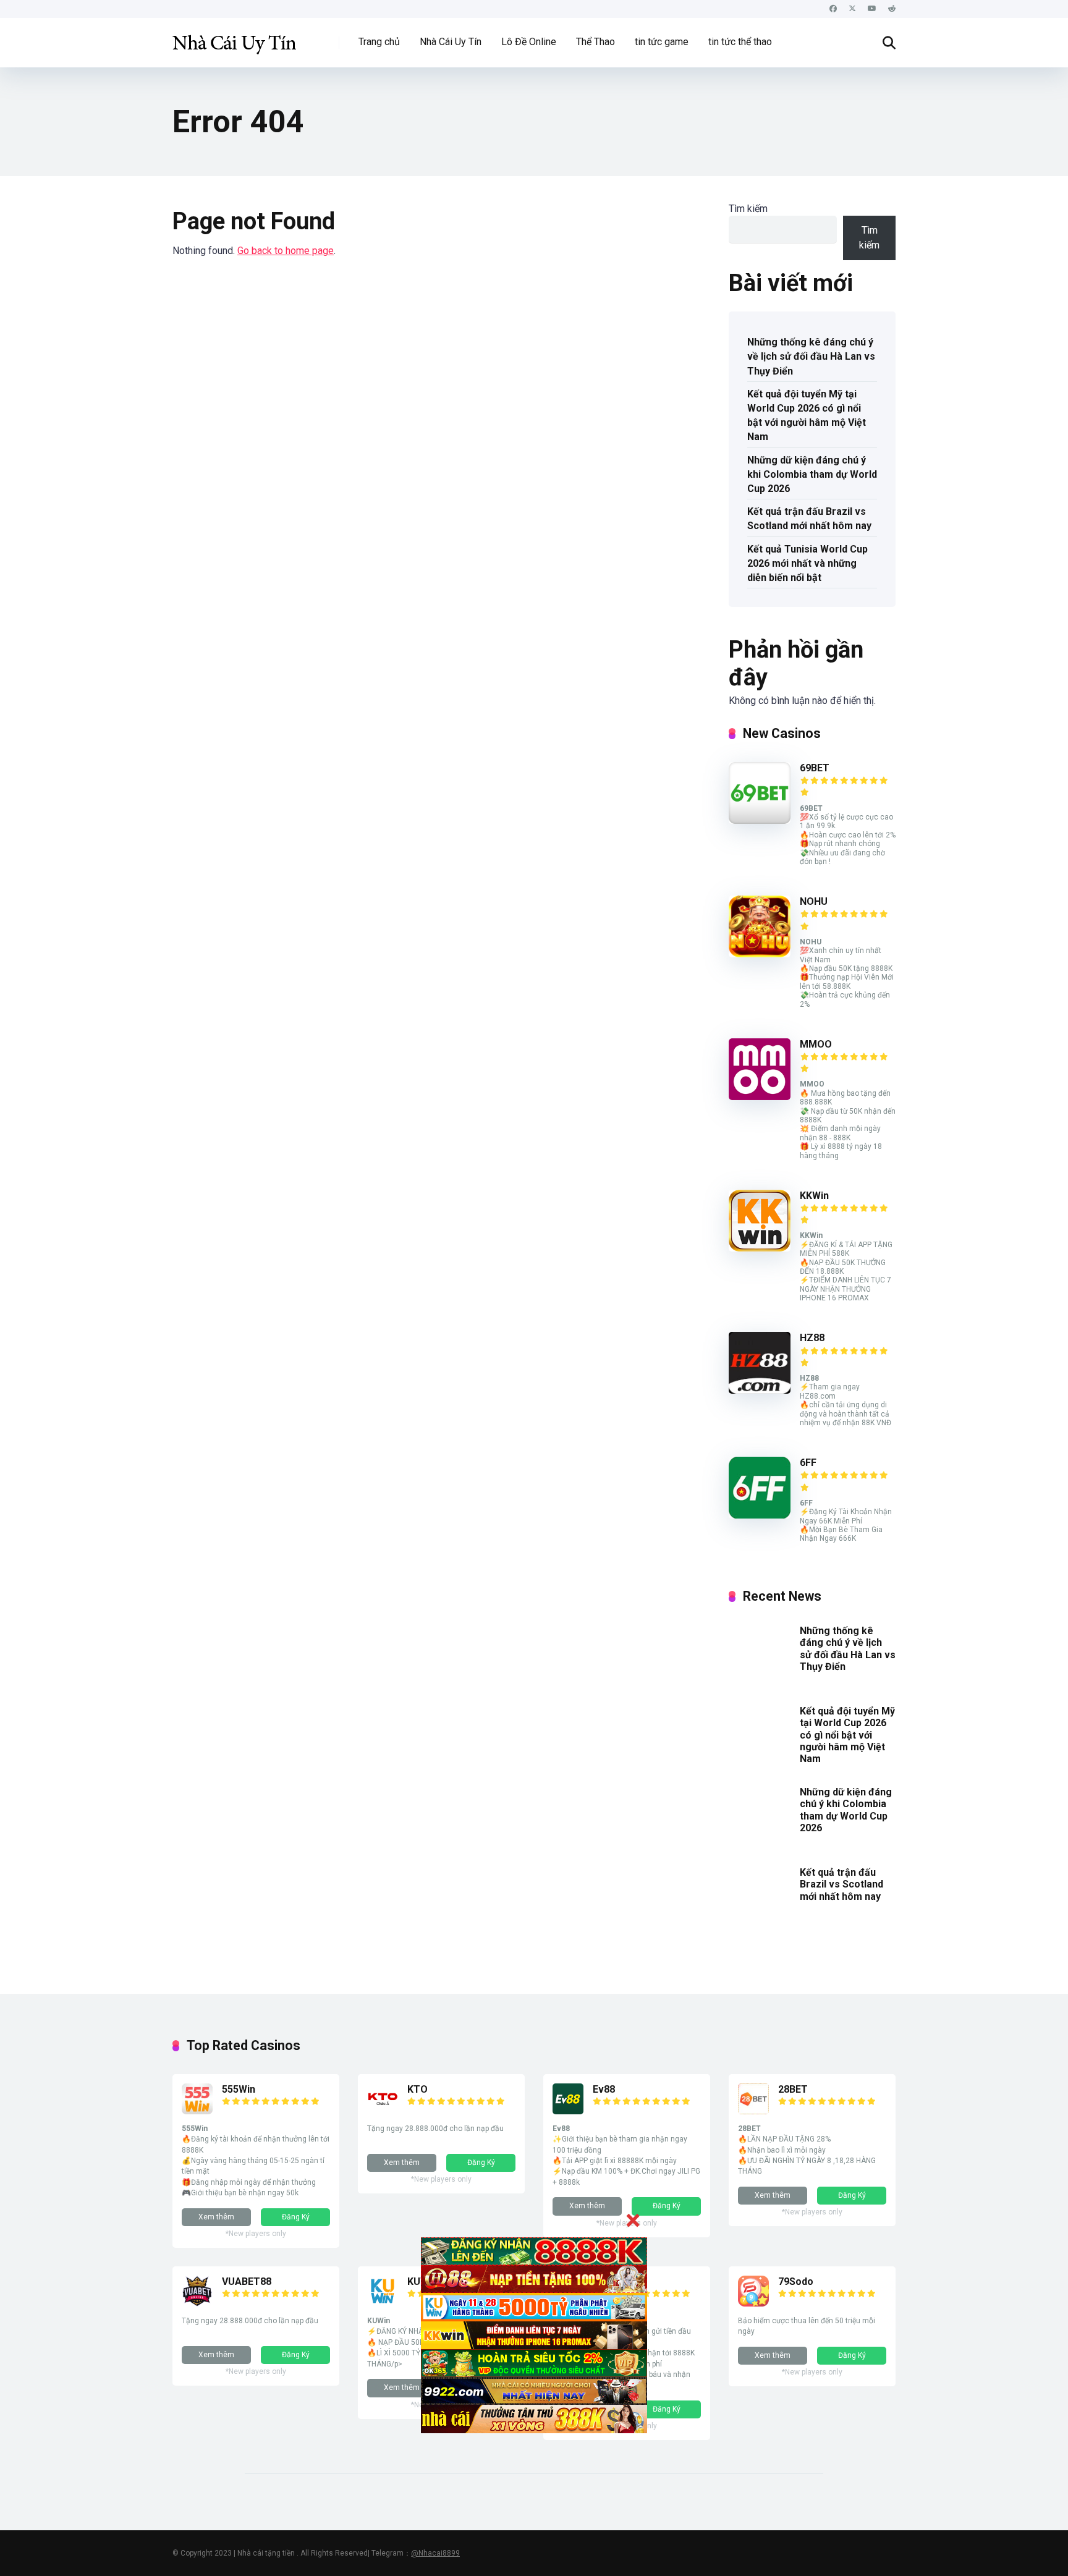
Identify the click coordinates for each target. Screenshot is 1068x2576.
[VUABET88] (197, 2303)
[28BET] (753, 2111)
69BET (815, 768)
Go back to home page (286, 251)
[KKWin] (760, 1248)
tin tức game (662, 42)
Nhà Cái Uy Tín (451, 42)
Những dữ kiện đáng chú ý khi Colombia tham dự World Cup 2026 (812, 474)
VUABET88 (247, 2282)
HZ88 (812, 1338)
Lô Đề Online (529, 42)
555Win (239, 2089)
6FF (808, 1463)
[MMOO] (760, 1097)
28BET (793, 2089)
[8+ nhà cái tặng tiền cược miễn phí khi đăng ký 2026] (234, 38)
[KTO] (383, 2111)
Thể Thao (595, 42)
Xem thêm (216, 2217)
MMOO (816, 1044)
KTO (417, 2089)
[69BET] (760, 820)
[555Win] (197, 2111)
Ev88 (604, 2089)
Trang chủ (379, 42)
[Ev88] (568, 2111)
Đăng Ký (296, 2217)
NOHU (814, 901)
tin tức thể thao (740, 42)
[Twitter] (852, 9)
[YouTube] (872, 9)
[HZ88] (760, 1390)
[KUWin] (383, 2303)
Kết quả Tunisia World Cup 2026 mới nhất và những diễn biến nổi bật (807, 563)
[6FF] (760, 1515)
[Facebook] (833, 9)
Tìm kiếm (748, 209)
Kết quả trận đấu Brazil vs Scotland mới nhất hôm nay (809, 519)
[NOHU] (760, 954)
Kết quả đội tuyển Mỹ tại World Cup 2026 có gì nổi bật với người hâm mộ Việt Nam (807, 416)
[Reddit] (892, 9)
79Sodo (796, 2282)
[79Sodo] (753, 2303)
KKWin (814, 1196)
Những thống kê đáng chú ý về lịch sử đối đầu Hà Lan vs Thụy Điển (811, 356)
